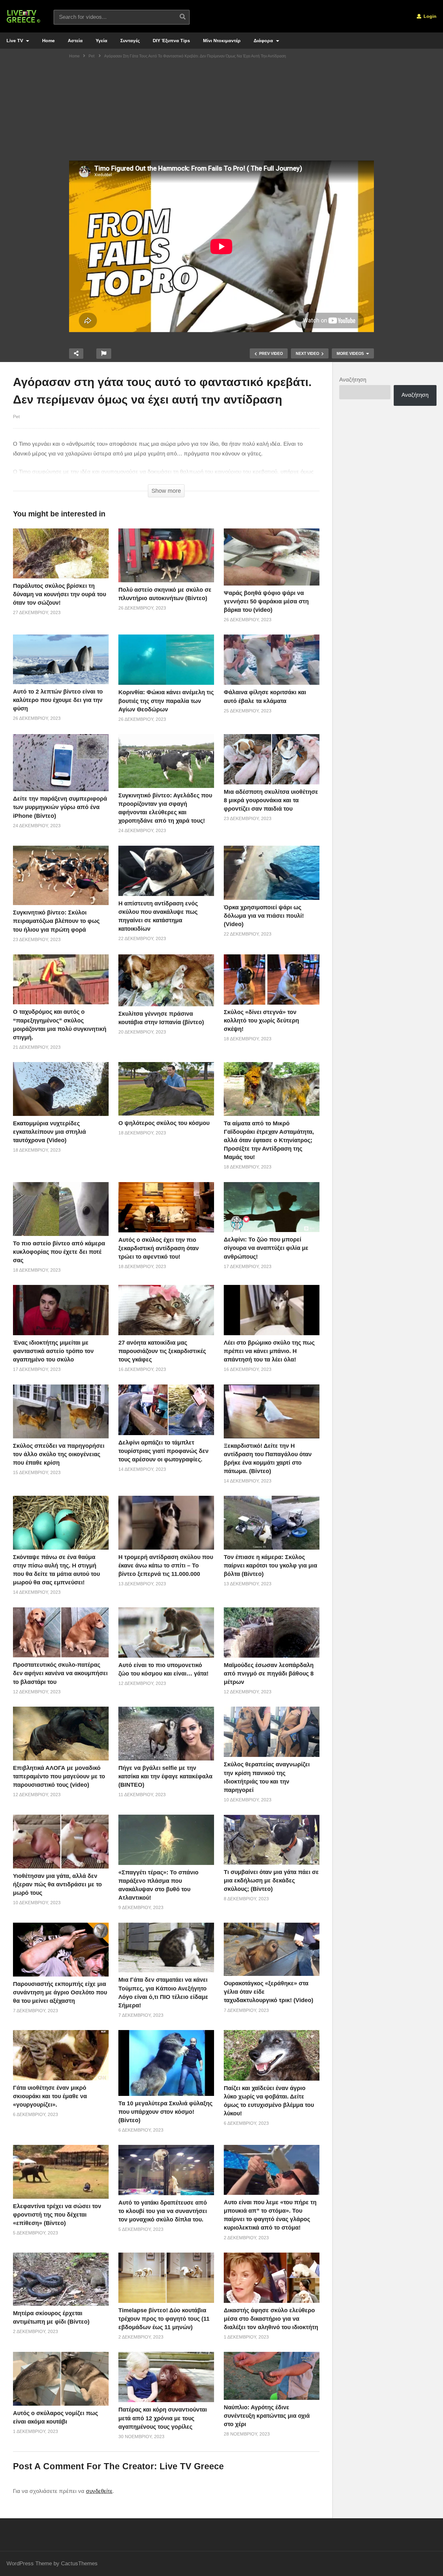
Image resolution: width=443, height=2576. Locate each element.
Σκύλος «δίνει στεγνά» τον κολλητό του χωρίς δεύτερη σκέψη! (261, 1021)
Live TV (15, 41)
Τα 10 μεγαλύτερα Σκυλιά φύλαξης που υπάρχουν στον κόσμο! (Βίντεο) (165, 2112)
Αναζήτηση (353, 380)
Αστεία (75, 41)
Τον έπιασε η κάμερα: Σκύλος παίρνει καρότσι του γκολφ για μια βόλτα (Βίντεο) (270, 1566)
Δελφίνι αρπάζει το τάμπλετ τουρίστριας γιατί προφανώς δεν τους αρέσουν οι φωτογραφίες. (163, 1451)
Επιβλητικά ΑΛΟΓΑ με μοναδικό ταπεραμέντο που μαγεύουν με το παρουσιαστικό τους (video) (59, 1776)
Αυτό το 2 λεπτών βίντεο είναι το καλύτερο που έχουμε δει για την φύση (58, 700)
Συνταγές (130, 41)
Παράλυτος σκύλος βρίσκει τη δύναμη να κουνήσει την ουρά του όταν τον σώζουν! (60, 594)
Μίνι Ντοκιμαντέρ (222, 41)
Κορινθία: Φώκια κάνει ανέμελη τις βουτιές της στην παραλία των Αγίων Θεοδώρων (166, 701)
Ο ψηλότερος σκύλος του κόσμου (164, 1123)
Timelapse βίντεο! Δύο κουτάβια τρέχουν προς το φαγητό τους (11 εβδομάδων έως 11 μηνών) (164, 2319)
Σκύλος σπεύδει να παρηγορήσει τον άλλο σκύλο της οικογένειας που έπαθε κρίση (59, 1454)
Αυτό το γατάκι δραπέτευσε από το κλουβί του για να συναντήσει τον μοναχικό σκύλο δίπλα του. (163, 2211)
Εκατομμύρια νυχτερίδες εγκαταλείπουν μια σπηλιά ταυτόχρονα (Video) (49, 1132)
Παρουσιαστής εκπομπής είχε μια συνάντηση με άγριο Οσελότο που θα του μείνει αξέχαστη (60, 1992)
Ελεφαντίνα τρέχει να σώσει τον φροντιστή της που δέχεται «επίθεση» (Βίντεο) (57, 2215)
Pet (16, 417)
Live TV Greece (192, 2466)
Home (48, 41)
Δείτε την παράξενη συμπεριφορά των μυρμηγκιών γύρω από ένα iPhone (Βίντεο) (60, 807)
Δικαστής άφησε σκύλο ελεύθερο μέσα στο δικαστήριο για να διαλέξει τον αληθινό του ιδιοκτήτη (271, 2319)
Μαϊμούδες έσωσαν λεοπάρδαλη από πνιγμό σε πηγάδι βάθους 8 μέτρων (269, 1674)
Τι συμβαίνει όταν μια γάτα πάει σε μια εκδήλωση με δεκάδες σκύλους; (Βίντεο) (271, 1881)
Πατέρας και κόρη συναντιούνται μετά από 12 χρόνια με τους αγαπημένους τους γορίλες (163, 2418)
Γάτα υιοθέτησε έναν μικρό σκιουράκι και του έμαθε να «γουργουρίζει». (50, 2096)
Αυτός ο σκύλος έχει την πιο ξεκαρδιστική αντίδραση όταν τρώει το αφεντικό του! (159, 1248)
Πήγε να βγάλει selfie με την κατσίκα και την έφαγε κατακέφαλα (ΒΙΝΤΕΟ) (165, 1776)
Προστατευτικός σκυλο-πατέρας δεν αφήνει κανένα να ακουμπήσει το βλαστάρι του (60, 1673)
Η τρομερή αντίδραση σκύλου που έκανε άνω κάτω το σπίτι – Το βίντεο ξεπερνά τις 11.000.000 (166, 1566)
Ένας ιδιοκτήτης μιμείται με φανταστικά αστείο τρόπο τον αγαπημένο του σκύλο (53, 1351)
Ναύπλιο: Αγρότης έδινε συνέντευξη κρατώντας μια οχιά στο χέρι (267, 2416)
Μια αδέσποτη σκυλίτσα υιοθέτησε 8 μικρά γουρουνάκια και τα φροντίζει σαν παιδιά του (271, 800)
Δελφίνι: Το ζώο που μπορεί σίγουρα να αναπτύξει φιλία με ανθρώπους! (266, 1248)
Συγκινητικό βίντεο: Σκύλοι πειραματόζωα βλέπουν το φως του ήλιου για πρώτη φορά (56, 921)
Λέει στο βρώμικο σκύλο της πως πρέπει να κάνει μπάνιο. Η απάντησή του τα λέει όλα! (269, 1351)
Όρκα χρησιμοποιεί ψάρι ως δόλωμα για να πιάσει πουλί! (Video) (264, 916)
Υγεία (102, 41)
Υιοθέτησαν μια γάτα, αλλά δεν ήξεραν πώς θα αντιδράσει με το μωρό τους (57, 1884)
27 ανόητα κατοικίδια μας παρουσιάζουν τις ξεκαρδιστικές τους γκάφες (162, 1351)
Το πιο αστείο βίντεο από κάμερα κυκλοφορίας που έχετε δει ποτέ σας (59, 1252)
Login (429, 16)
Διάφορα (264, 41)
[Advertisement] (221, 112)
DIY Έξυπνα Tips (171, 41)
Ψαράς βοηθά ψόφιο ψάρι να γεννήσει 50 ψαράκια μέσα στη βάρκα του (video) (266, 601)
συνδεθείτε (99, 2491)
